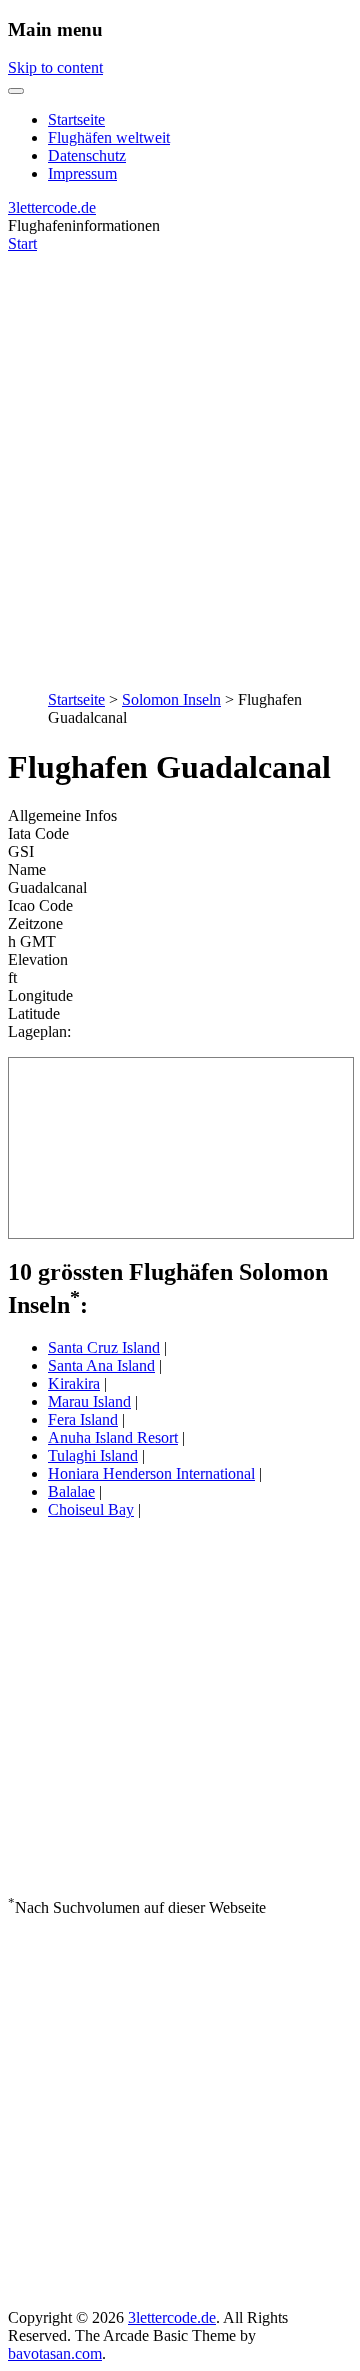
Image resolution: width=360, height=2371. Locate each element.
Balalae (71, 1491)
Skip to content (55, 67)
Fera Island (83, 1419)
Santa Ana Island (101, 1365)
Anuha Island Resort (113, 1437)
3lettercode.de (52, 207)
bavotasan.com (55, 2353)
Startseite (76, 119)
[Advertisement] (180, 461)
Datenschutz (87, 155)
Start (22, 243)
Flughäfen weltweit (109, 137)
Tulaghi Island (93, 1455)
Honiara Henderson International (151, 1473)
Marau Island (89, 1401)
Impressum (82, 173)
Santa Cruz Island (104, 1347)
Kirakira (74, 1383)
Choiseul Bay (91, 1509)
